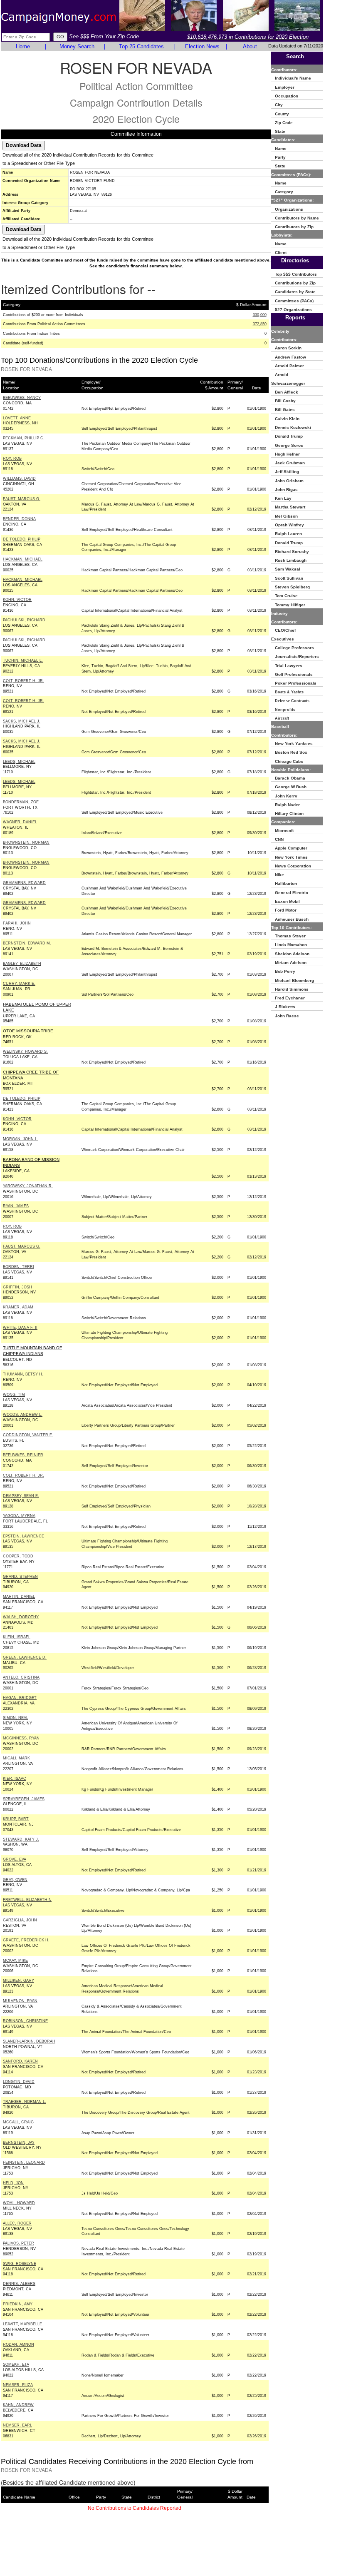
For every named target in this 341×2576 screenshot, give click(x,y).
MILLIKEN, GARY (19, 1981)
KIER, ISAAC (15, 1779)
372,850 (260, 324)
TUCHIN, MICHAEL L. (23, 660)
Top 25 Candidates (141, 46)
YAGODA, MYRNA (19, 1516)
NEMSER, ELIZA (18, 2385)
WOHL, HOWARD (19, 2203)
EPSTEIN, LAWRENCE (23, 1536)
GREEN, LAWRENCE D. (25, 1657)
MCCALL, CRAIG (18, 2122)
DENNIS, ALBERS (19, 2284)
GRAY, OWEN (15, 1880)
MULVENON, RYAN (20, 2001)
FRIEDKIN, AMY (18, 2304)
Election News (202, 46)
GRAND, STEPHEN (20, 1577)
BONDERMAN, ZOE (21, 802)
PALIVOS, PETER (19, 2243)
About (250, 46)
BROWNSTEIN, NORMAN (26, 842)
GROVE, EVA (15, 1859)
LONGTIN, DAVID (19, 2082)
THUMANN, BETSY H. (23, 1374)
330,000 (260, 315)
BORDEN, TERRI (19, 1267)
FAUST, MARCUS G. (22, 499)
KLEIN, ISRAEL (17, 1637)
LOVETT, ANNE (17, 418)
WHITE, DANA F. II (20, 1328)
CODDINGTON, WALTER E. (28, 1435)
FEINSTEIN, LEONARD (24, 2162)
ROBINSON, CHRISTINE (25, 2021)
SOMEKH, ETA (16, 2364)
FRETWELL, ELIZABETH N (27, 1900)
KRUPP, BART (16, 1819)
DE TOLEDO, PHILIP (22, 539)
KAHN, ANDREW (18, 2405)
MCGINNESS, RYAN (21, 1738)
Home (23, 46)
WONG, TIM (14, 1395)
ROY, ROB (12, 458)
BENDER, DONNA (19, 519)
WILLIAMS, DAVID (19, 478)
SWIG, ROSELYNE (20, 2264)
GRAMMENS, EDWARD (24, 883)
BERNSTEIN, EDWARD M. (27, 943)
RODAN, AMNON (19, 2344)
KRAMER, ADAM (18, 1307)
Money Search (77, 46)
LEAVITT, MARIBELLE (22, 2324)
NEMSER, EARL (17, 2425)
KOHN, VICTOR (17, 600)
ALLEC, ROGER (17, 2223)
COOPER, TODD (18, 1556)
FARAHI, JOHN (17, 923)
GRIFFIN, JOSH (17, 1287)
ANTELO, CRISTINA (21, 1677)
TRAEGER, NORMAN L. (25, 2102)
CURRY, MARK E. (19, 984)
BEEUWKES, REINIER (23, 1455)
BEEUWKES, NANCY (22, 398)
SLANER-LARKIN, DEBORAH (29, 2041)
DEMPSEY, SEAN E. (21, 1496)
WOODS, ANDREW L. (23, 1415)
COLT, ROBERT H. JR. (23, 681)
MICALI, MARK (16, 1758)
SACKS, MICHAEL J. (22, 721)
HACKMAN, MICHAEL (23, 559)
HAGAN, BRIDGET (20, 1698)
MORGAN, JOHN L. (21, 1139)
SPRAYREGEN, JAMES (24, 1799)
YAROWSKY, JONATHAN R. (28, 1186)
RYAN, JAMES (16, 1206)
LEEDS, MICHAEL (19, 762)
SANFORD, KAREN (20, 2061)
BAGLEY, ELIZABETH (22, 964)
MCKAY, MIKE (15, 1961)
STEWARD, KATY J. (21, 1839)
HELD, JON (13, 2183)
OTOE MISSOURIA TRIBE (28, 1031)
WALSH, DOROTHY (21, 1617)
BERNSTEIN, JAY (19, 2143)
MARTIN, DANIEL (19, 1597)
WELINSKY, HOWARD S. (25, 1051)
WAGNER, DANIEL (20, 822)
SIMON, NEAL (16, 1718)
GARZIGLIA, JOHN (20, 1920)
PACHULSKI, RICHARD (24, 620)
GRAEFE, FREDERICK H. (26, 1940)
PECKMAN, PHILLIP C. (24, 438)
